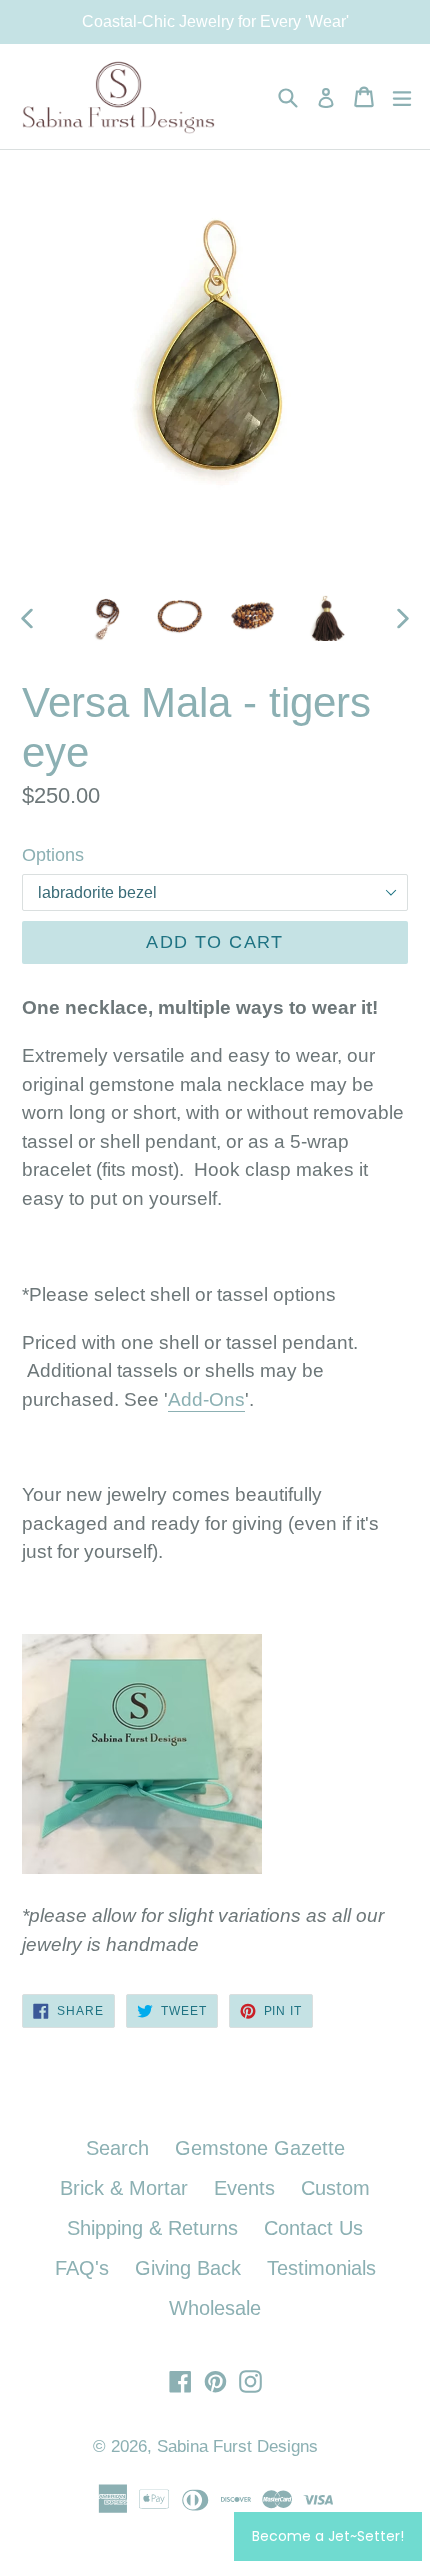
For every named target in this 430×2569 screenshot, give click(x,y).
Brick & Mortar (124, 2188)
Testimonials (321, 2268)
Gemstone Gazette (260, 2148)
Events (244, 2188)
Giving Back (188, 2268)
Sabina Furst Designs (237, 2446)
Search (117, 2148)
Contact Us (313, 2228)
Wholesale (215, 2308)
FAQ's (82, 2268)
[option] (106, 618)
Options (53, 855)
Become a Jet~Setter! (328, 2536)
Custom (335, 2188)
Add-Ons (206, 1399)
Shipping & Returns (152, 2228)
